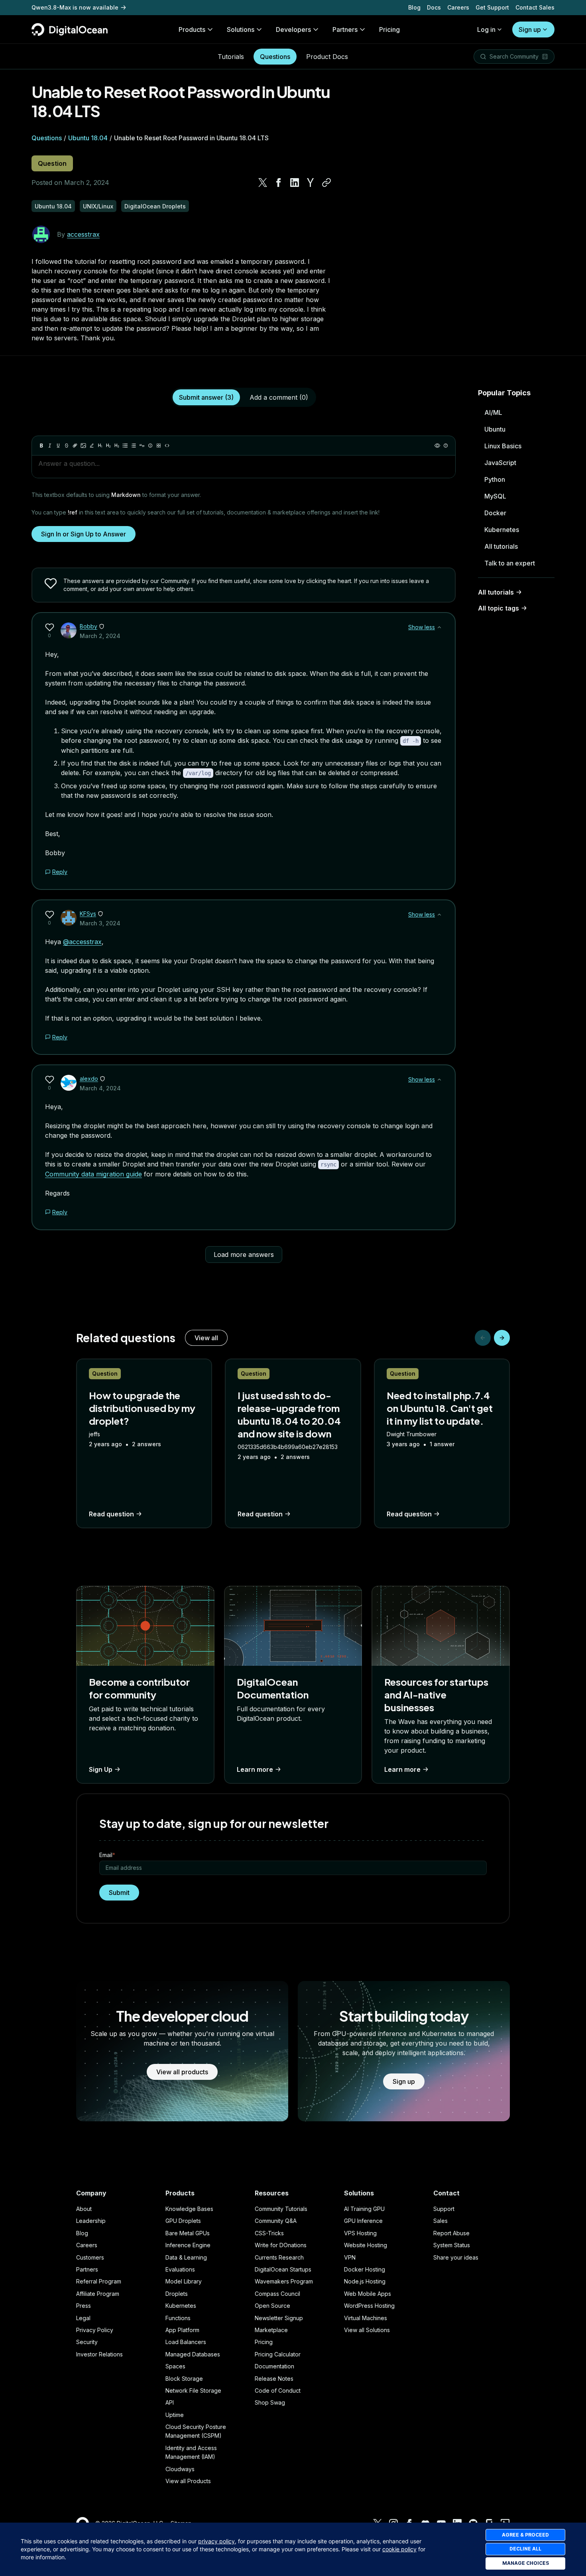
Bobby (88, 626)
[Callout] (150, 446)
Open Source (272, 2306)
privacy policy (216, 2541)
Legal (83, 2318)
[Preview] (437, 446)
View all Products (188, 2481)
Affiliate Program (98, 2294)
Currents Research (279, 2257)
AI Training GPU (364, 2209)
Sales (440, 2221)
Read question (111, 1514)
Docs (434, 7)
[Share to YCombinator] (311, 183)
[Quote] (142, 446)
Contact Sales (535, 7)
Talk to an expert (510, 563)
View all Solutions (367, 2330)
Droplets (177, 2294)
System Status (452, 2245)
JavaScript (500, 463)
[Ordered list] (134, 446)
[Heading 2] (108, 446)
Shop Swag (270, 2402)
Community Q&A (276, 2221)
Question (52, 163)
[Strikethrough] (67, 446)
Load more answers (244, 1255)
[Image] (83, 446)
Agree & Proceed (525, 2535)
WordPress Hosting (369, 2306)
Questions (275, 57)
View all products (182, 2072)
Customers (90, 2257)
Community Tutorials (281, 2209)
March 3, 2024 (100, 923)
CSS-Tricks (269, 2233)
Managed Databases (193, 2354)
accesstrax (83, 234)
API (170, 2402)
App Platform (182, 2330)
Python (495, 479)
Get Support (492, 7)
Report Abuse (451, 2233)
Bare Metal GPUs (188, 2233)
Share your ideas (456, 2257)
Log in (486, 29)
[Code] (167, 446)
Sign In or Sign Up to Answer (84, 534)
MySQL (495, 496)
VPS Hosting (360, 2233)
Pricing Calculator (278, 2354)
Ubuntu (495, 429)
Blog (414, 7)
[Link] (75, 446)
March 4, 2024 (100, 1088)
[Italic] (50, 446)
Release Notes (274, 2379)
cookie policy (399, 2549)
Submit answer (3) (206, 397)
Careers (458, 7)
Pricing (264, 2342)
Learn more (255, 1769)
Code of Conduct (278, 2390)
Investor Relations (99, 2354)
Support (444, 2209)
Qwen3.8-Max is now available (75, 7)
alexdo (89, 1079)
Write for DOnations (281, 2245)
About (84, 2209)
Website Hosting (366, 2245)
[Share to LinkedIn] (295, 183)
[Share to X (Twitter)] (263, 183)
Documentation (274, 2366)
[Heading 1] (100, 446)
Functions (178, 2318)
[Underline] (58, 446)
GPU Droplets (183, 2221)
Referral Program (99, 2281)
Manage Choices (526, 2563)
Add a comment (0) (279, 397)
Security (87, 2342)
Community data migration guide (93, 1174)
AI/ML (493, 412)
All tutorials (501, 546)
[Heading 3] (117, 446)
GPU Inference (363, 2221)
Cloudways (180, 2469)
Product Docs (327, 57)
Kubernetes (502, 530)
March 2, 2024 (100, 636)
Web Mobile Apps (368, 2294)
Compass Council (277, 2294)
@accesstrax (82, 942)
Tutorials (231, 57)
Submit (119, 1893)
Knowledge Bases (189, 2209)
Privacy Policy (95, 2330)
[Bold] (41, 446)
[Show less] (439, 627)
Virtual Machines (366, 2318)
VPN (350, 2257)
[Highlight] (92, 446)
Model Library (184, 2281)
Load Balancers (186, 2342)
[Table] (159, 446)
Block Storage (184, 2379)
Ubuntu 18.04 (88, 138)
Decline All (525, 2549)
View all (206, 1338)
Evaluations (180, 2269)
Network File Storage (193, 2390)
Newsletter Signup (279, 2318)
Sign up (530, 29)
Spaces (175, 2366)
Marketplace (271, 2330)
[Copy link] (326, 183)
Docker (495, 513)
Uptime (175, 2415)
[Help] (446, 446)
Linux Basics (503, 446)
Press (84, 2306)
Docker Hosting (365, 2269)
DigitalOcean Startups (283, 2269)
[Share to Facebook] (279, 183)
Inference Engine (188, 2245)
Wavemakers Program (284, 2281)
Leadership (91, 2221)
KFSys (88, 914)
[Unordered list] (125, 446)
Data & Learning (186, 2257)
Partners (87, 2269)
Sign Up (101, 1769)
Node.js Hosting (365, 2281)
